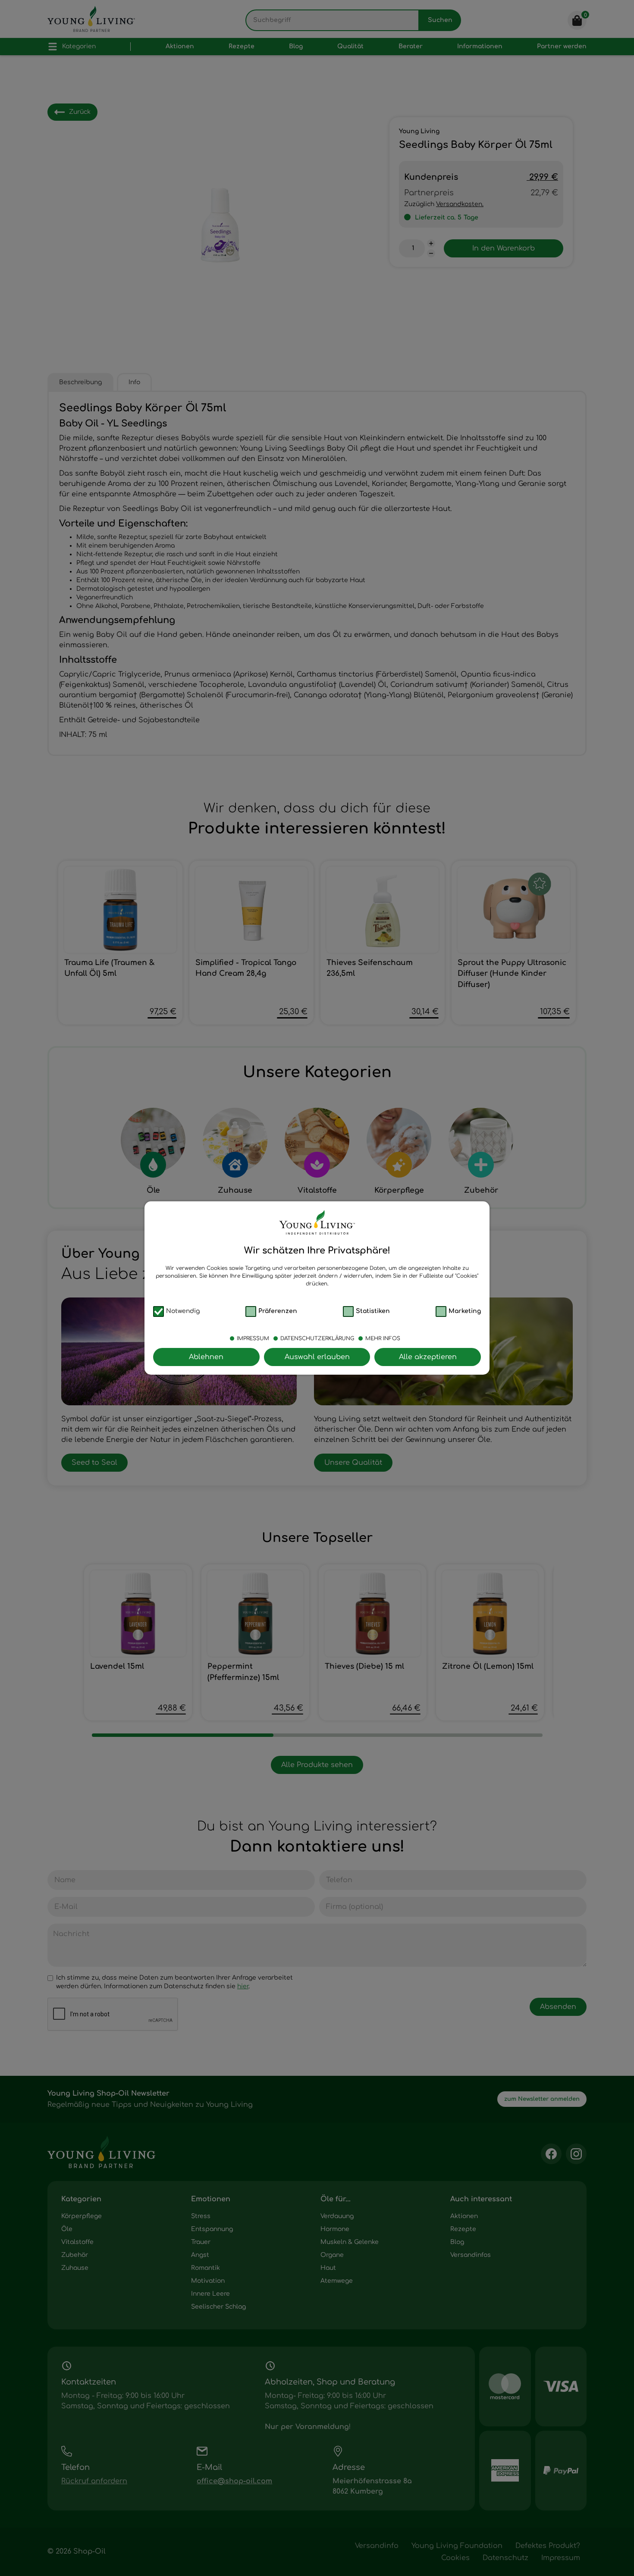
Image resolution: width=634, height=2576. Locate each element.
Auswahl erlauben (317, 1357)
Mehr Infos (383, 1338)
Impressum (253, 1338)
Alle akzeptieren (428, 1357)
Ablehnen (206, 1357)
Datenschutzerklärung (317, 1338)
